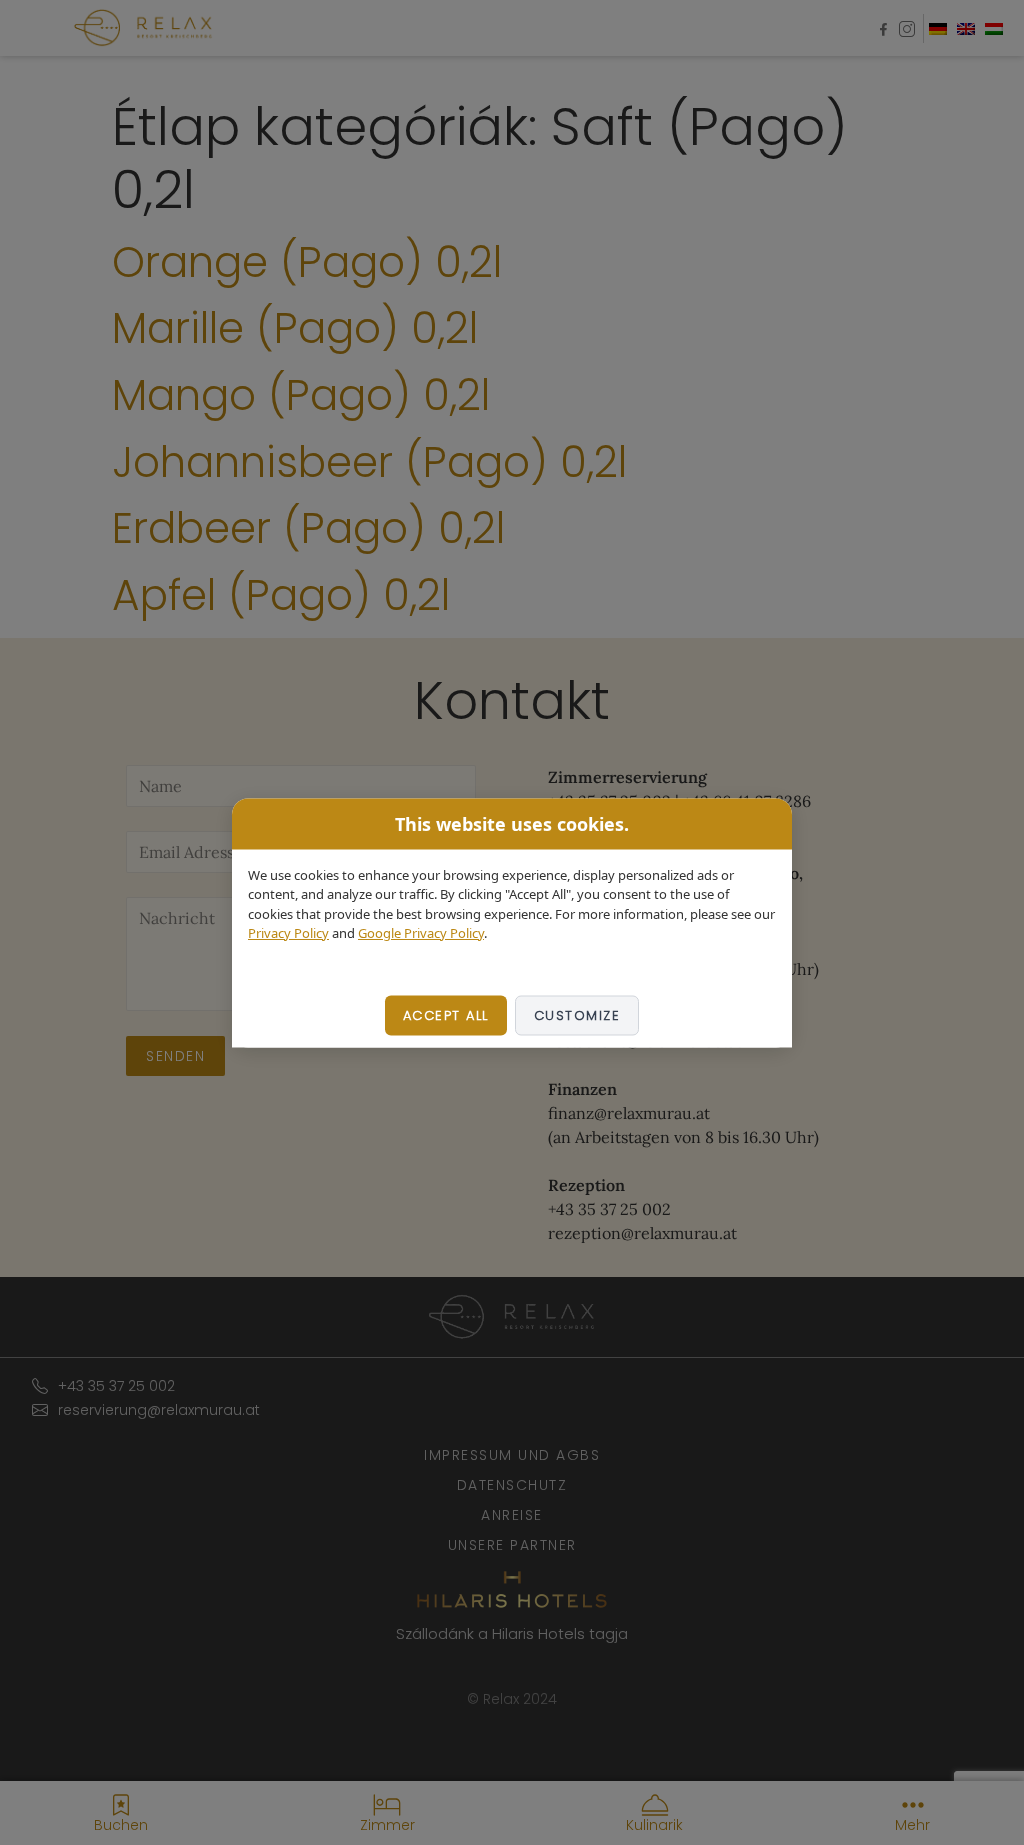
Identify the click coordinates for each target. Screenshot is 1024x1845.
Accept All (446, 1014)
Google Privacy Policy (421, 933)
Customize (577, 1014)
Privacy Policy (288, 933)
